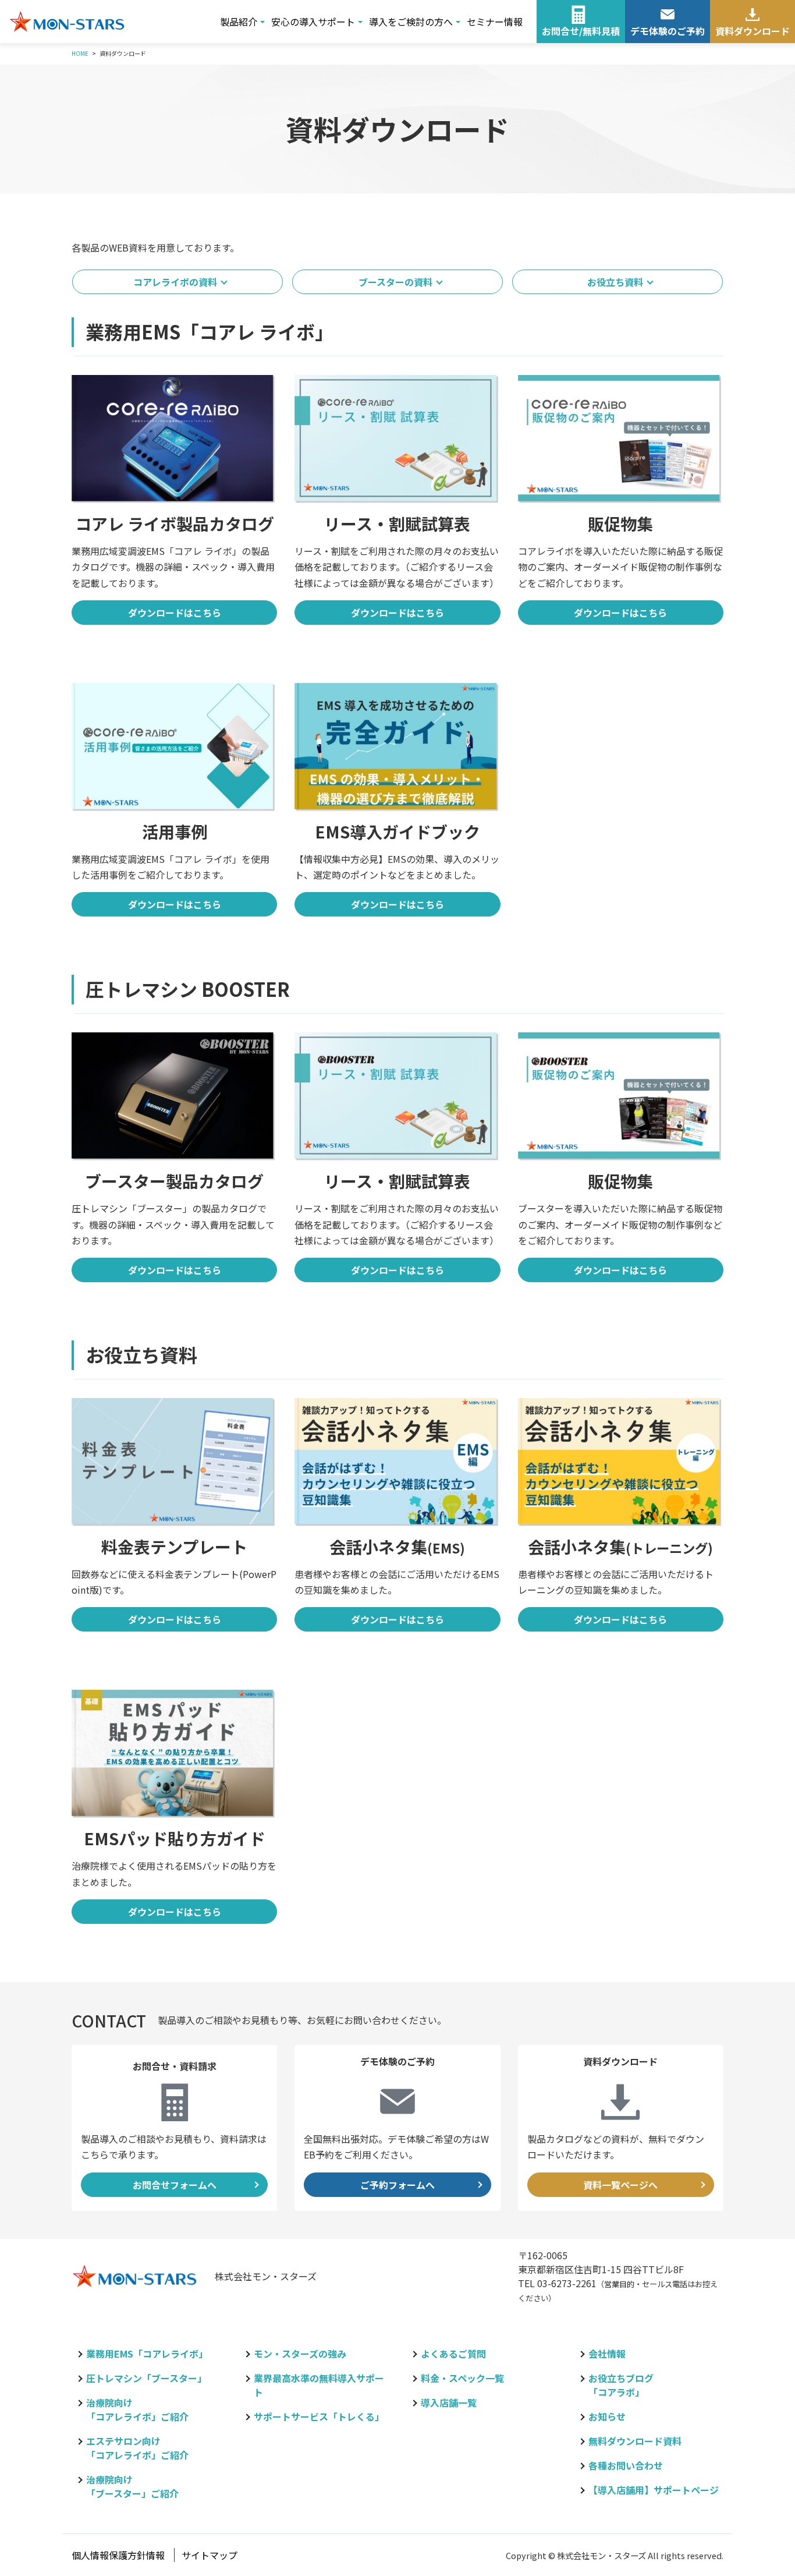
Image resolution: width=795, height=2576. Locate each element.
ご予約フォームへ (397, 2185)
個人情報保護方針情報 (118, 2555)
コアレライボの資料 (175, 282)
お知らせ (607, 2416)
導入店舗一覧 (449, 2402)
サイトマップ (210, 2555)
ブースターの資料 (395, 282)
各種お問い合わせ (626, 2465)
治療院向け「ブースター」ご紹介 (132, 2486)
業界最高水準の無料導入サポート (319, 2385)
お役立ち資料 (615, 282)
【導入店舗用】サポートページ (654, 2490)
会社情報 (607, 2354)
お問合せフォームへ (175, 2185)
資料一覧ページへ (620, 2185)
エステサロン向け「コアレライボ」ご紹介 (137, 2448)
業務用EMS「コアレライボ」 (147, 2354)
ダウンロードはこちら (175, 613)
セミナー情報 (495, 22)
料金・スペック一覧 (462, 2378)
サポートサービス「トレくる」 (319, 2416)
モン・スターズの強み (300, 2354)
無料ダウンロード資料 (635, 2441)
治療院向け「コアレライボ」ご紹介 (137, 2409)
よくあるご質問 (453, 2354)
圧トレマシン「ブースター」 (146, 2378)
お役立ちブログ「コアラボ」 (621, 2385)
